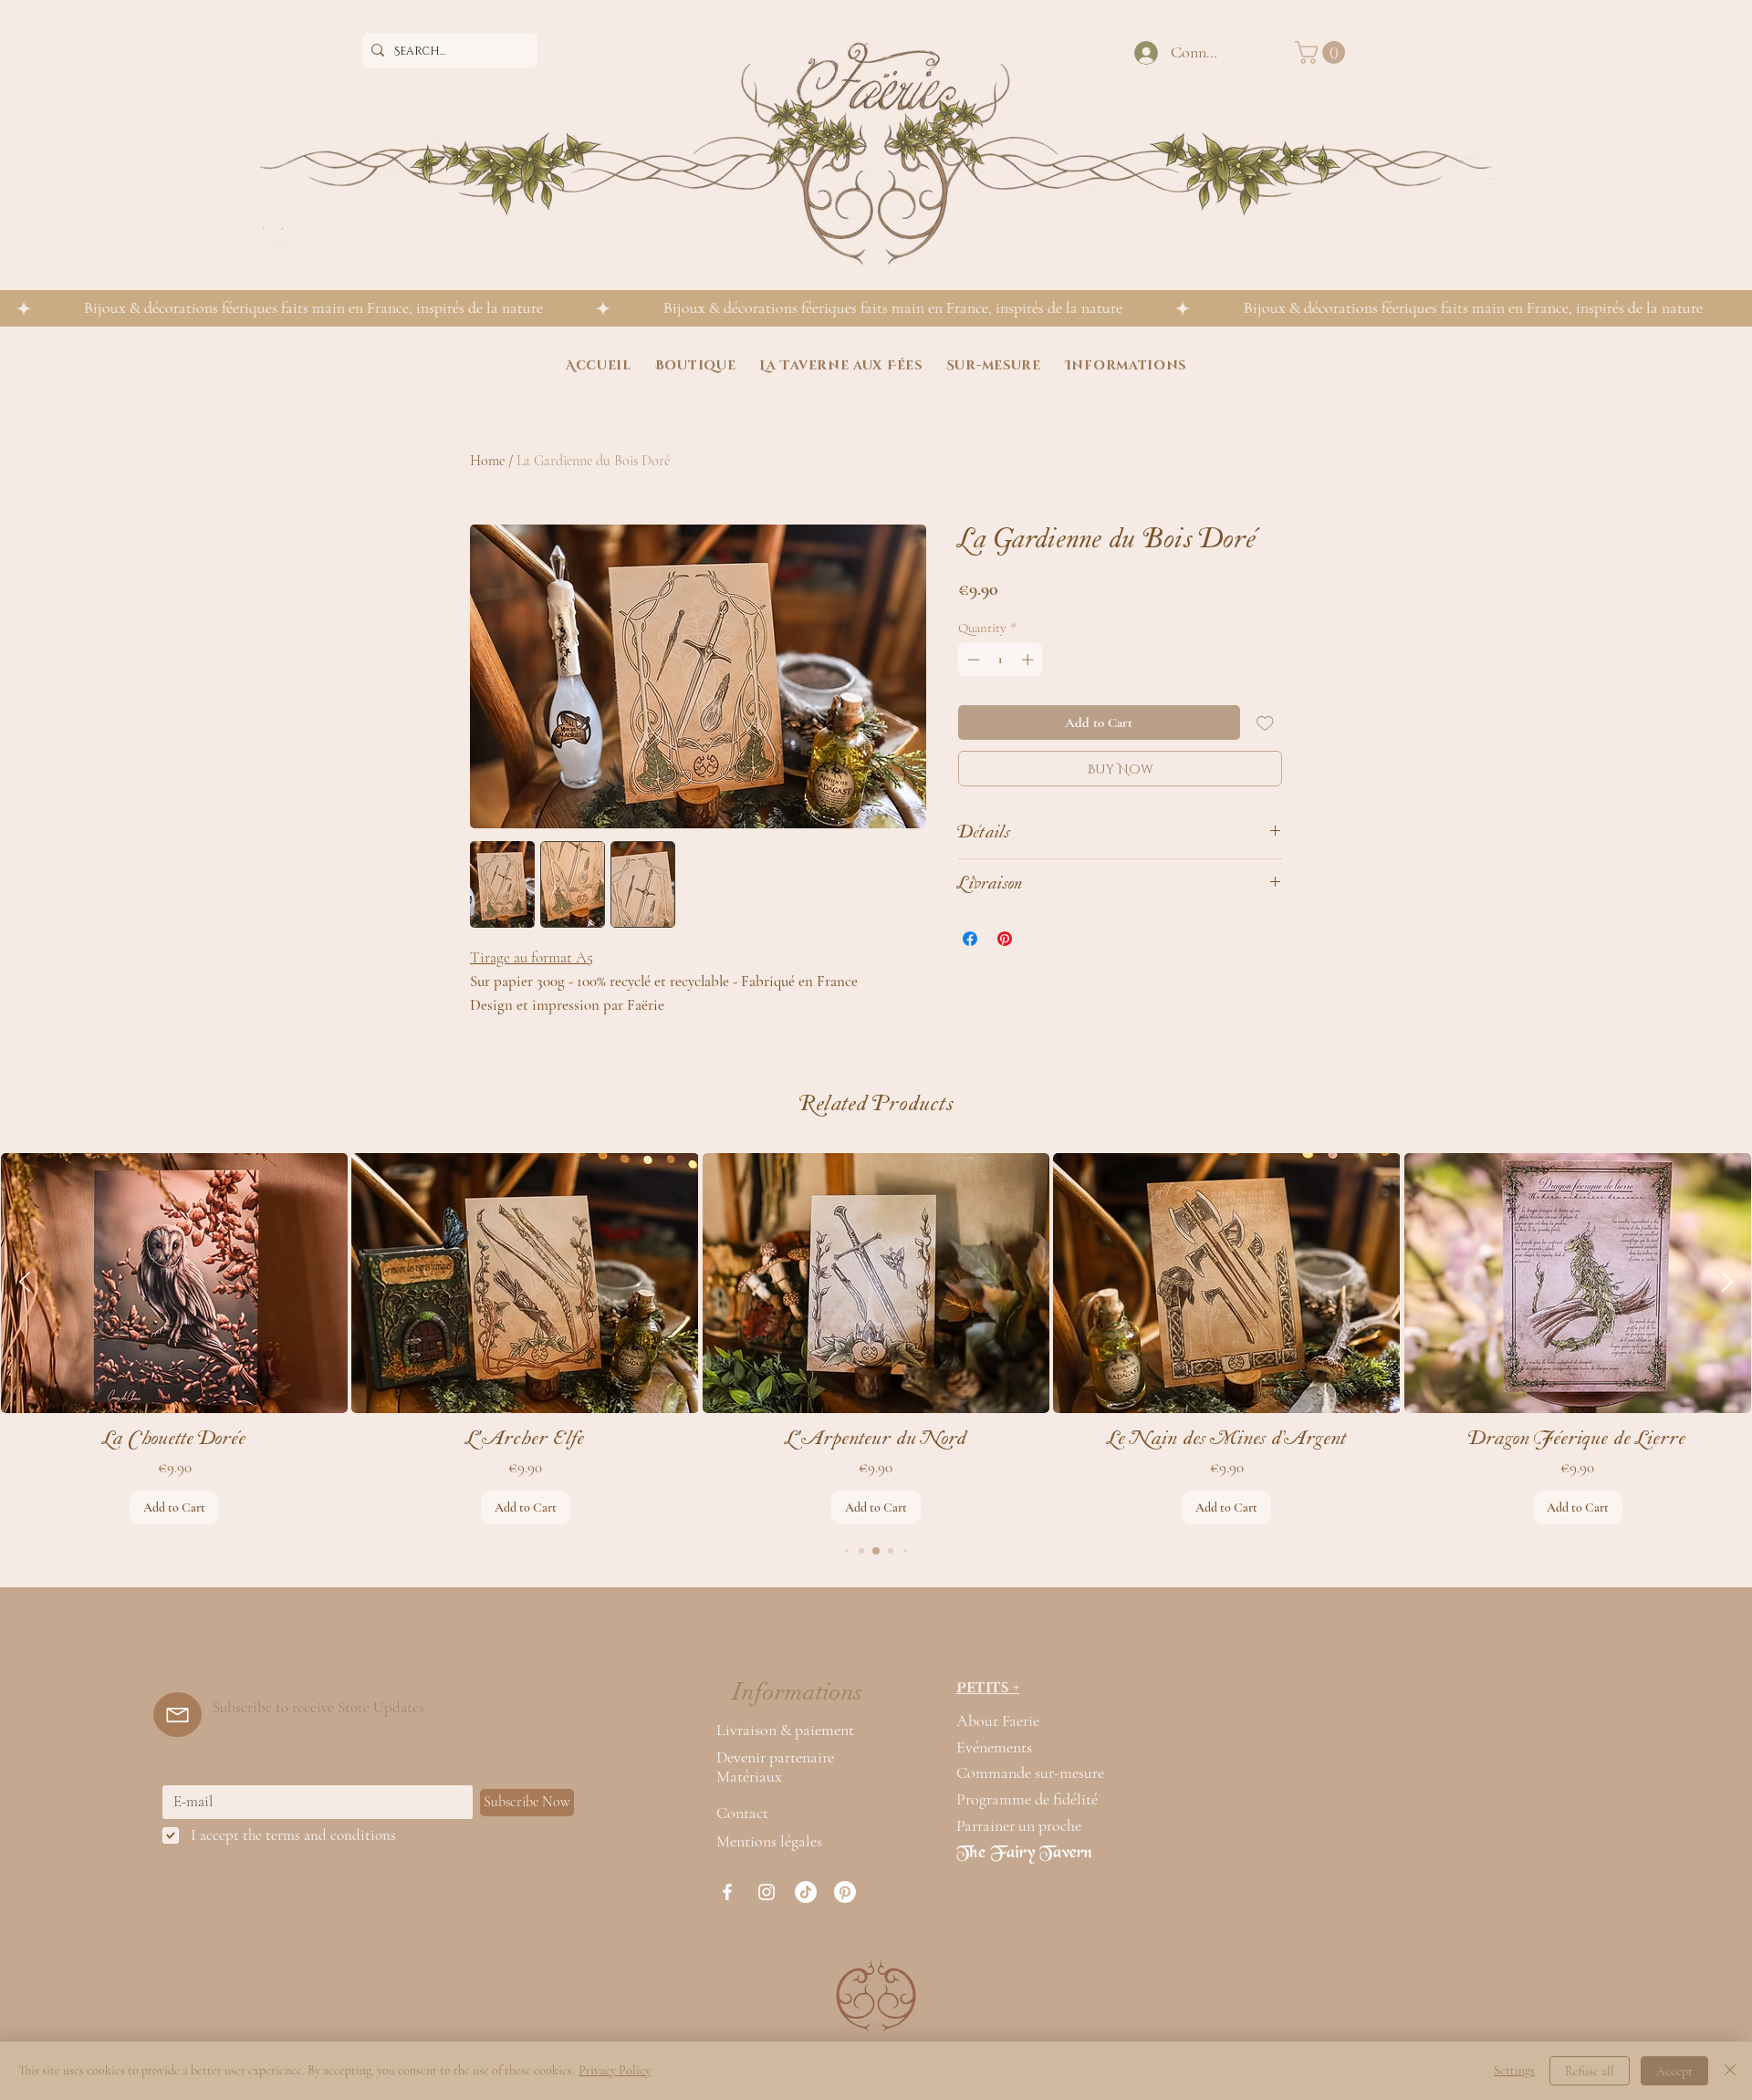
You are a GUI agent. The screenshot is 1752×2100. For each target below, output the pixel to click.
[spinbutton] (1001, 660)
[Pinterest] (845, 1892)
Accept (1674, 2071)
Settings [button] (1514, 2070)
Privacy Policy (615, 2070)
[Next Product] (1727, 1282)
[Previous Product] (25, 1282)
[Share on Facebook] (970, 939)
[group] (876, 1339)
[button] (1323, 52)
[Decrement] (972, 660)
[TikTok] (806, 1892)
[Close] (1730, 2071)
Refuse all (1590, 2071)
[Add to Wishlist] (1265, 723)
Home (487, 461)
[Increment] (1029, 660)
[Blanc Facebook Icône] (727, 1892)
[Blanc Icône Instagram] (766, 1892)
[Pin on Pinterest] (1005, 939)
